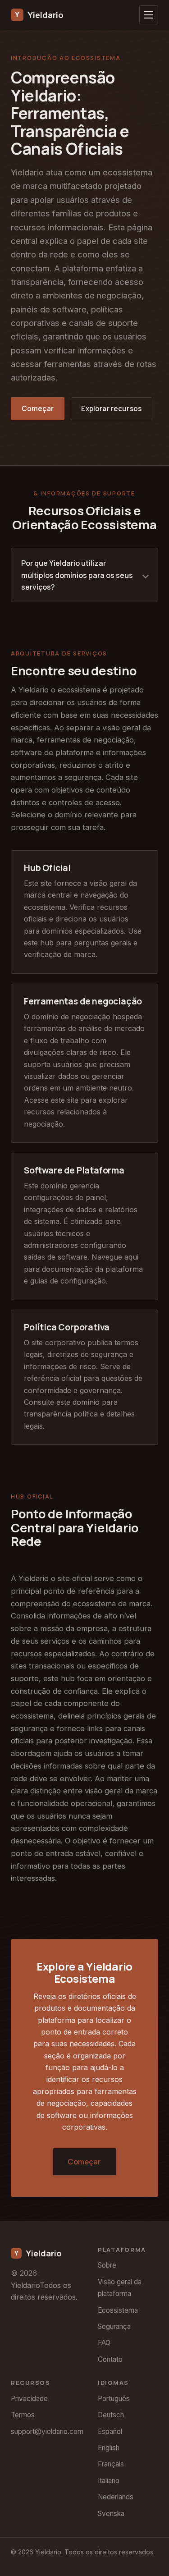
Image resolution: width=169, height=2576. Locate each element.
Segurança (114, 2326)
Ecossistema (118, 2310)
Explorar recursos (111, 409)
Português (114, 2399)
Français (111, 2464)
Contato (110, 2359)
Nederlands (116, 2497)
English (109, 2448)
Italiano (109, 2481)
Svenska (111, 2514)
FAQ (104, 2343)
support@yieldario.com (47, 2432)
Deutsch (111, 2415)
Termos (23, 2415)
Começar (38, 409)
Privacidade (29, 2399)
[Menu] (149, 15)
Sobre (107, 2265)
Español (110, 2432)
